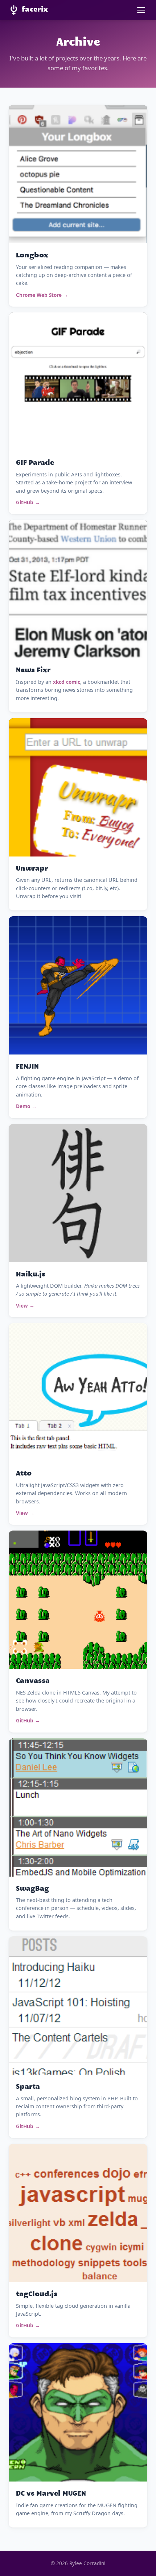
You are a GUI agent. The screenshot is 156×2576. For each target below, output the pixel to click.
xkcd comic (67, 682)
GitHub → (28, 502)
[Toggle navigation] (141, 10)
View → (25, 1306)
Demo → (26, 1106)
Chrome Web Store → (42, 295)
